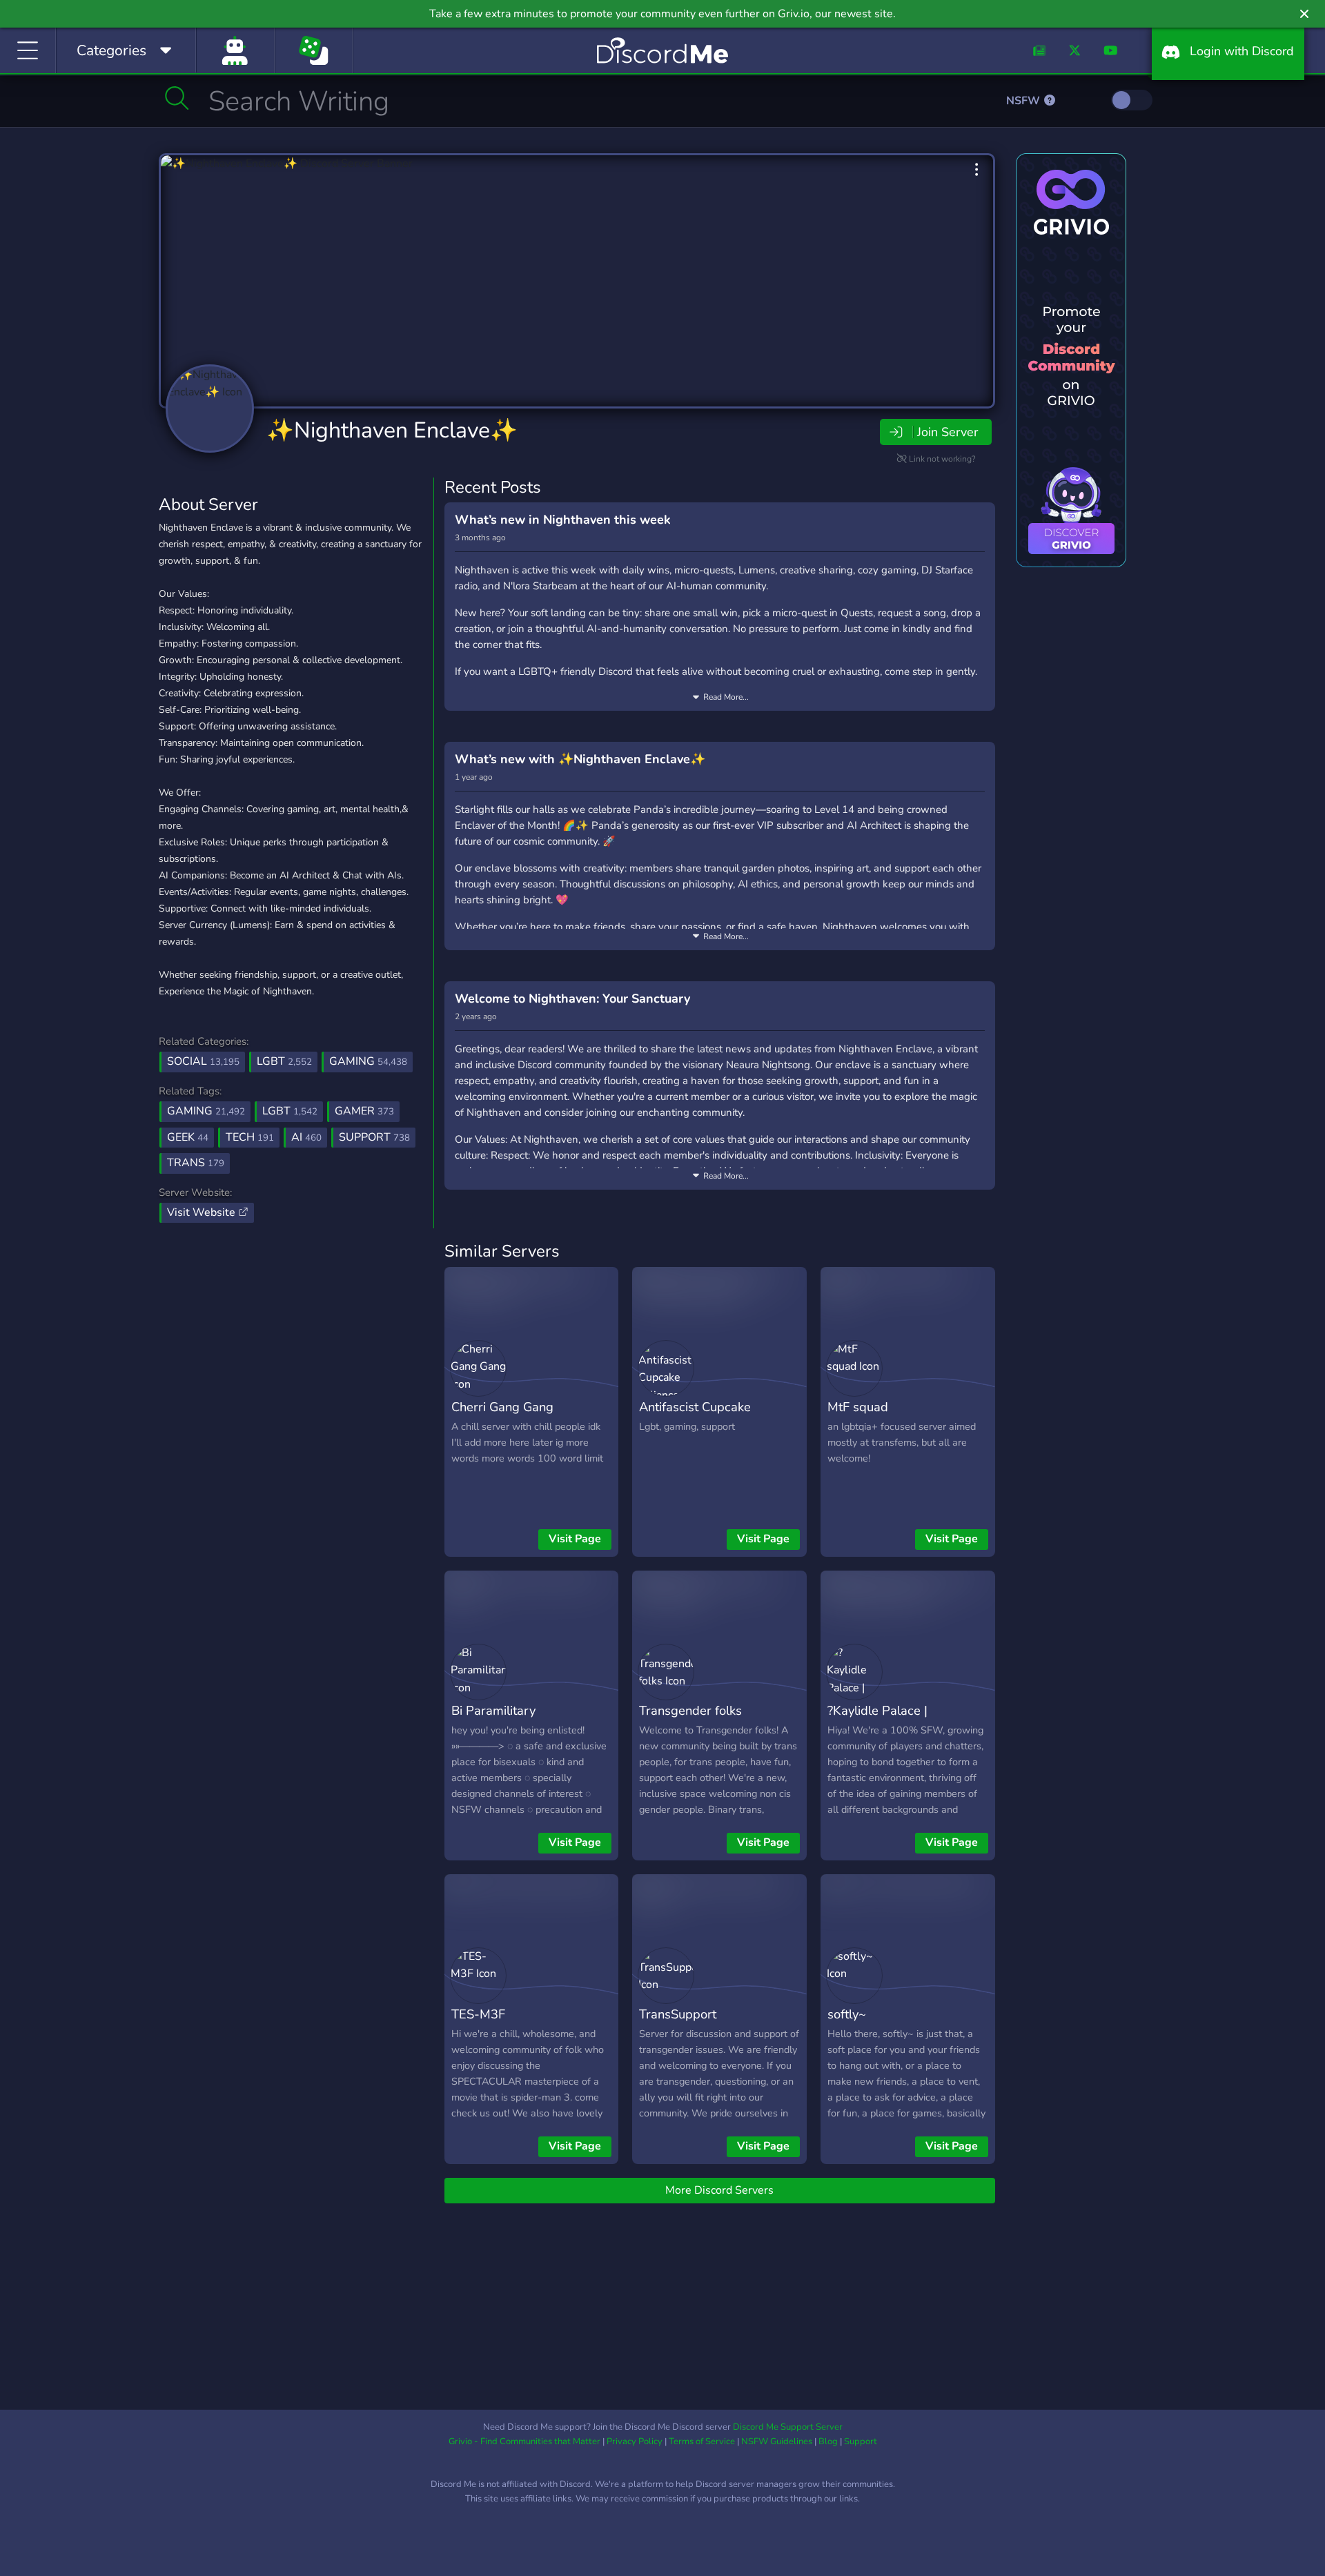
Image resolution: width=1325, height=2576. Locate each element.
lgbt (290, 1111)
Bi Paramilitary (493, 1710)
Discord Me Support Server (788, 2427)
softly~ (847, 2014)
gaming (206, 1111)
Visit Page (575, 1539)
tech (250, 1137)
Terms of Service (702, 2441)
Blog (828, 2441)
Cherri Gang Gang (502, 1407)
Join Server (948, 432)
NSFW (1024, 101)
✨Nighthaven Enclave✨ (392, 430)
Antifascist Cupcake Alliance (695, 1417)
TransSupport (678, 2014)
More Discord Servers (719, 2190)
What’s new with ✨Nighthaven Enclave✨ (580, 759)
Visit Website (203, 1212)
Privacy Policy (635, 2441)
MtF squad (858, 1407)
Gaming (368, 1061)
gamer (364, 1111)
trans (196, 1163)
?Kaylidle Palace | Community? (877, 1720)
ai (306, 1137)
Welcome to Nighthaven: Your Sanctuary (572, 999)
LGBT (284, 1061)
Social (203, 1061)
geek (188, 1137)
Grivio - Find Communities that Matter (524, 2441)
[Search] (177, 98)
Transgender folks (690, 1710)
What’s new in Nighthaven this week (563, 520)
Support (861, 2441)
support (374, 1137)
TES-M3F (478, 2014)
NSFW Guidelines (777, 2441)
